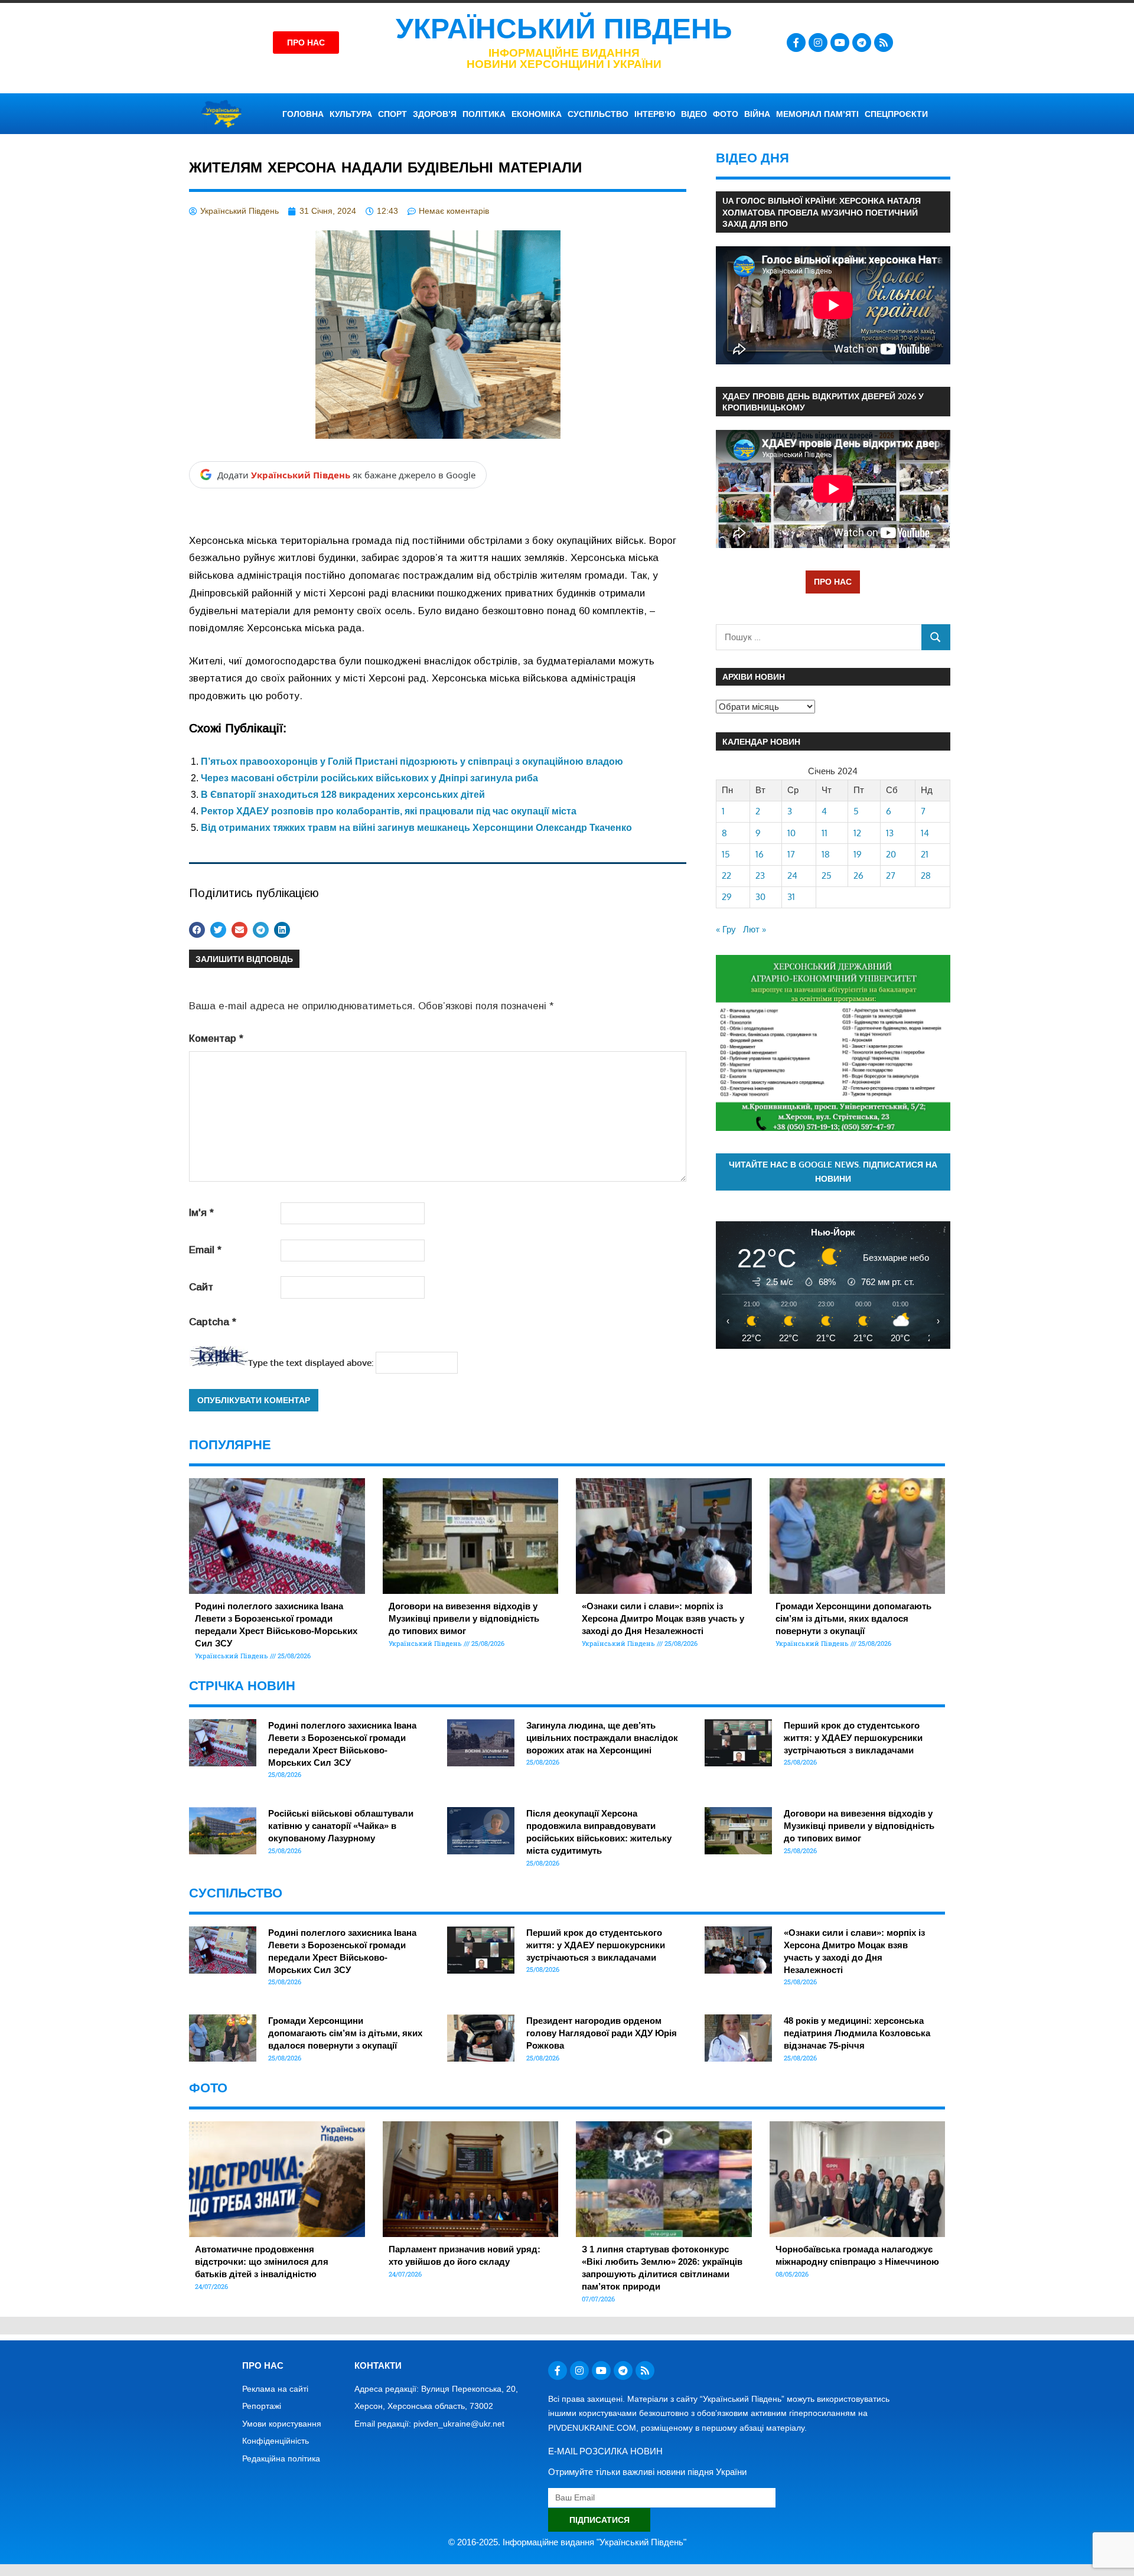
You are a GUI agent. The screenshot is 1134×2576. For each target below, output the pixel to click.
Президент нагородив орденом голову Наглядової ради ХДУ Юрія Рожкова (602, 2033)
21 (925, 854)
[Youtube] (840, 43)
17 (791, 854)
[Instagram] (818, 43)
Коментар (216, 1038)
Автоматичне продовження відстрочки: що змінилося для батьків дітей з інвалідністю (262, 2262)
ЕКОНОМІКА (537, 114)
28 (926, 875)
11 (825, 833)
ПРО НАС (833, 581)
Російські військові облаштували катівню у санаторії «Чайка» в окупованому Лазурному (341, 1826)
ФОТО (726, 114)
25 (827, 875)
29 (727, 897)
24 (792, 875)
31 (791, 897)
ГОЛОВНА (303, 114)
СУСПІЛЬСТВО (598, 114)
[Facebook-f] (796, 43)
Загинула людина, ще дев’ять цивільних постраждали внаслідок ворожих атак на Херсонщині (602, 1738)
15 (726, 854)
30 (760, 897)
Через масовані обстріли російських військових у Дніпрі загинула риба (369, 778)
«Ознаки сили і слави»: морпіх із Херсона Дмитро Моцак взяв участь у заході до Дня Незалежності (663, 1618)
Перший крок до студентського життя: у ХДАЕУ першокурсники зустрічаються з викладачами (853, 1738)
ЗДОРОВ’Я (435, 114)
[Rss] (884, 43)
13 (890, 833)
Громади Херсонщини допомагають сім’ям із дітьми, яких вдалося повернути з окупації (853, 1618)
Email (205, 1250)
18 (826, 854)
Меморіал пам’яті (817, 114)
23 (760, 875)
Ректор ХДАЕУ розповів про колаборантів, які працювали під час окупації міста (389, 811)
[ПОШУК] (936, 637)
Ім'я (201, 1213)
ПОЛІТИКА (484, 114)
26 (858, 875)
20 (891, 854)
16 (760, 854)
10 (791, 833)
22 (726, 875)
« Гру (726, 929)
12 (857, 833)
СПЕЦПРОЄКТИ (896, 114)
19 (858, 854)
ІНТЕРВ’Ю (655, 114)
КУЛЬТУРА (351, 114)
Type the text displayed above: (311, 1363)
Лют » (755, 929)
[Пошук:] (819, 637)
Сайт (201, 1287)
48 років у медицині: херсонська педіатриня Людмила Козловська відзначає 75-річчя (857, 2033)
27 (891, 875)
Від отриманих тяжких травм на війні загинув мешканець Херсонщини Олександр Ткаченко (416, 828)
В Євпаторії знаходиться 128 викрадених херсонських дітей (343, 795)
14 (925, 833)
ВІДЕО (694, 114)
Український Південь (564, 29)
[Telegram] (862, 43)
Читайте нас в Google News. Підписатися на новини (833, 1172)
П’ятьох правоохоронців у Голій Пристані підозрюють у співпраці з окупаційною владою (412, 762)
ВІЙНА (757, 114)
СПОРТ (392, 114)
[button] (197, 930)
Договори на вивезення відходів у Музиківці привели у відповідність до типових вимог (464, 1618)
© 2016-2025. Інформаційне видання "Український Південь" (567, 2542)
